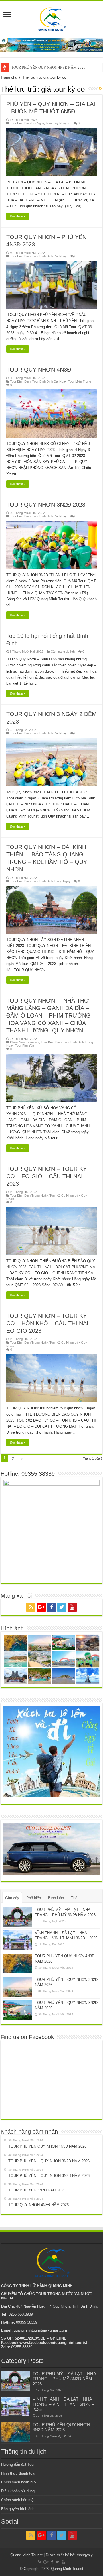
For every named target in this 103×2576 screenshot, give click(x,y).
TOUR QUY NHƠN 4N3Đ (39, 370)
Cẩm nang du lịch (63, 652)
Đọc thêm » (18, 216)
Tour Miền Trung (80, 381)
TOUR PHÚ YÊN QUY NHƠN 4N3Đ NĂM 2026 (48, 67)
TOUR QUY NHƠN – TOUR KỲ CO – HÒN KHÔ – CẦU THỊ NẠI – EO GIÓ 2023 (50, 1323)
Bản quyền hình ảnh (18, 2509)
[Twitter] (62, 1607)
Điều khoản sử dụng (18, 2491)
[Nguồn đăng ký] (101, 89)
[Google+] (41, 1607)
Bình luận (56, 1898)
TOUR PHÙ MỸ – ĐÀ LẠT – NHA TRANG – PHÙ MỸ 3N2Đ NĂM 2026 (64, 2379)
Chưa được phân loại (25, 1042)
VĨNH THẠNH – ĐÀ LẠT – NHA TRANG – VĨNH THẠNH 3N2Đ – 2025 (63, 2404)
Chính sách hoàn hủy (19, 2482)
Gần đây (12, 1898)
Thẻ (74, 1898)
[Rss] (31, 1607)
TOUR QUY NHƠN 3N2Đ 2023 (46, 505)
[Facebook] (51, 1607)
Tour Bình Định (20, 256)
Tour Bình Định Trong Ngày (51, 881)
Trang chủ (9, 77)
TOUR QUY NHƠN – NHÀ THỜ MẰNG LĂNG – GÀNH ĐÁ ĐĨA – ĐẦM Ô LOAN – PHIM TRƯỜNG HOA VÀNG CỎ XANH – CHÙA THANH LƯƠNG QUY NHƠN (48, 1015)
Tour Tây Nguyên (58, 123)
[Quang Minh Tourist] (51, 18)
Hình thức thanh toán (19, 2473)
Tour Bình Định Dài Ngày (27, 123)
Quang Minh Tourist (67, 2569)
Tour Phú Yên (25, 1046)
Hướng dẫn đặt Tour (18, 2464)
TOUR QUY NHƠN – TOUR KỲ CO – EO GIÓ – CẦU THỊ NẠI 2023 (46, 1176)
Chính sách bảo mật (18, 2500)
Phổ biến (34, 1898)
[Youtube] (72, 1607)
